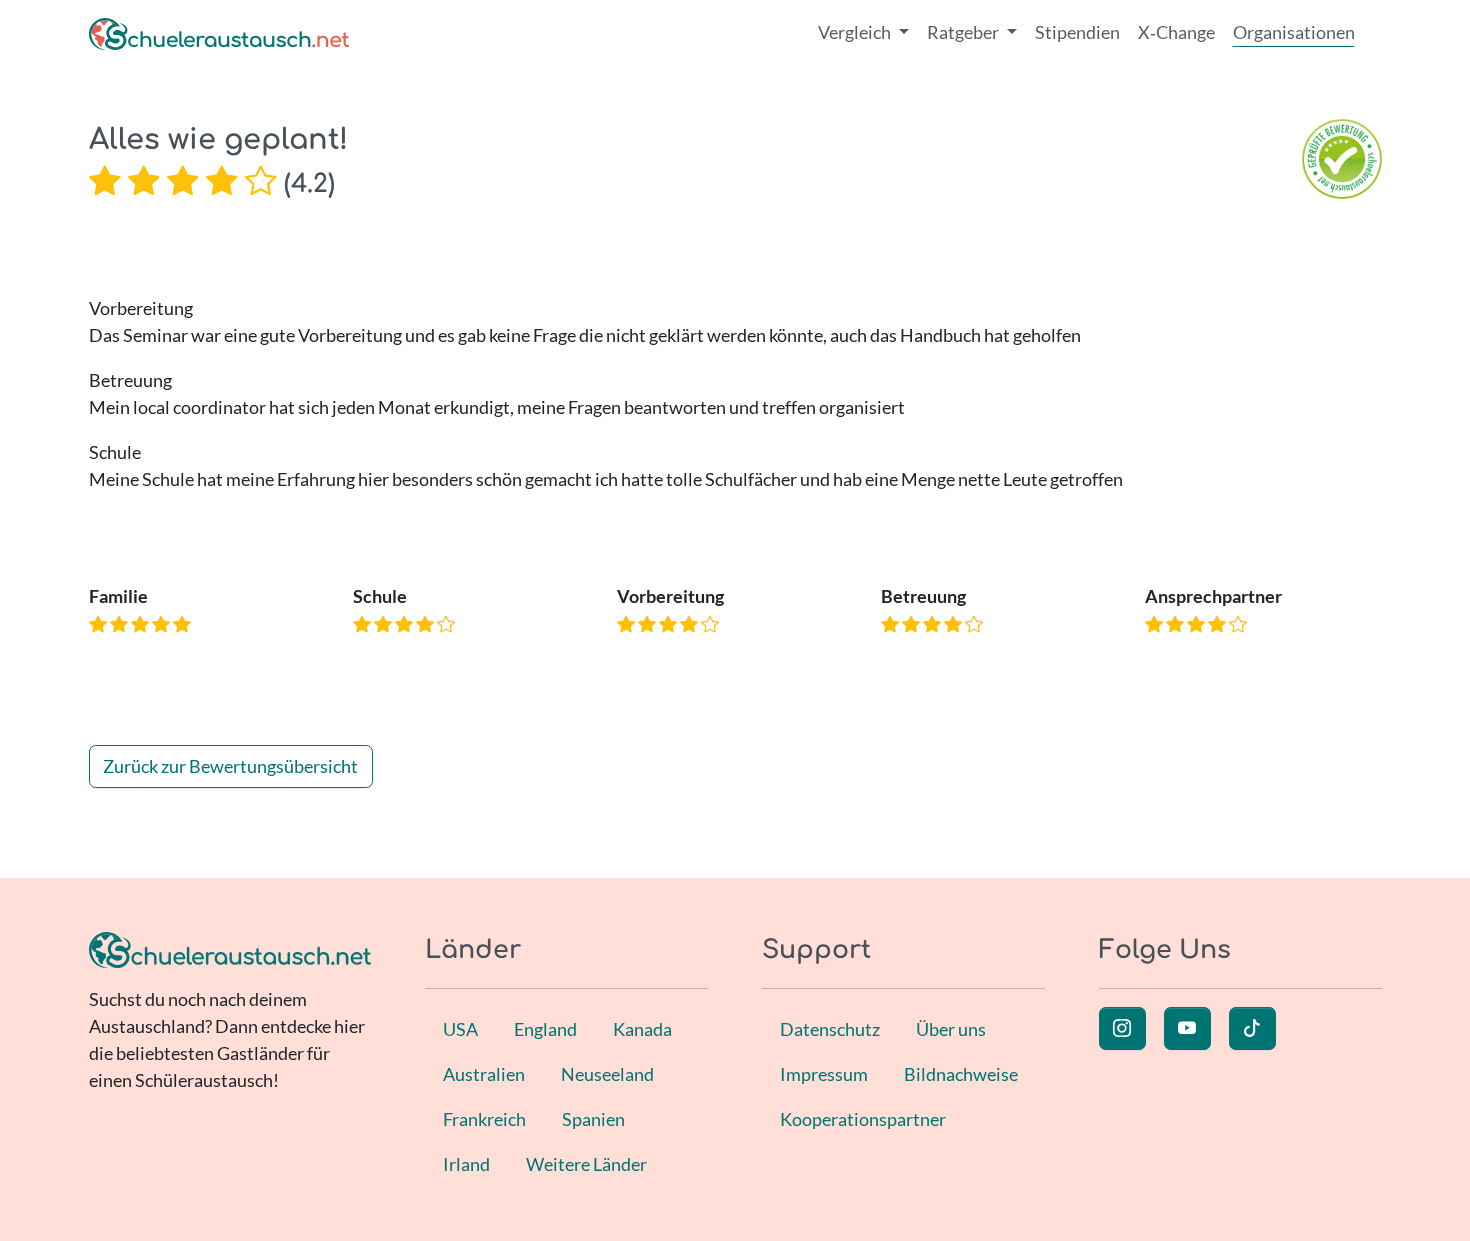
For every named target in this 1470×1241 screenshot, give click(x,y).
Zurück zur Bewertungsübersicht (230, 766)
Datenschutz (830, 1029)
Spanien (593, 1119)
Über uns (951, 1029)
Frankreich (484, 1119)
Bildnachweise (961, 1074)
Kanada (642, 1029)
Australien (484, 1074)
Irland (466, 1164)
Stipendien (1077, 32)
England (545, 1029)
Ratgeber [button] (964, 32)
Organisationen (1294, 32)
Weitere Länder (586, 1164)
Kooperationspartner (863, 1119)
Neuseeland (607, 1074)
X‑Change (1176, 32)
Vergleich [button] (856, 32)
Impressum (824, 1074)
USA (460, 1029)
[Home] (219, 32)
